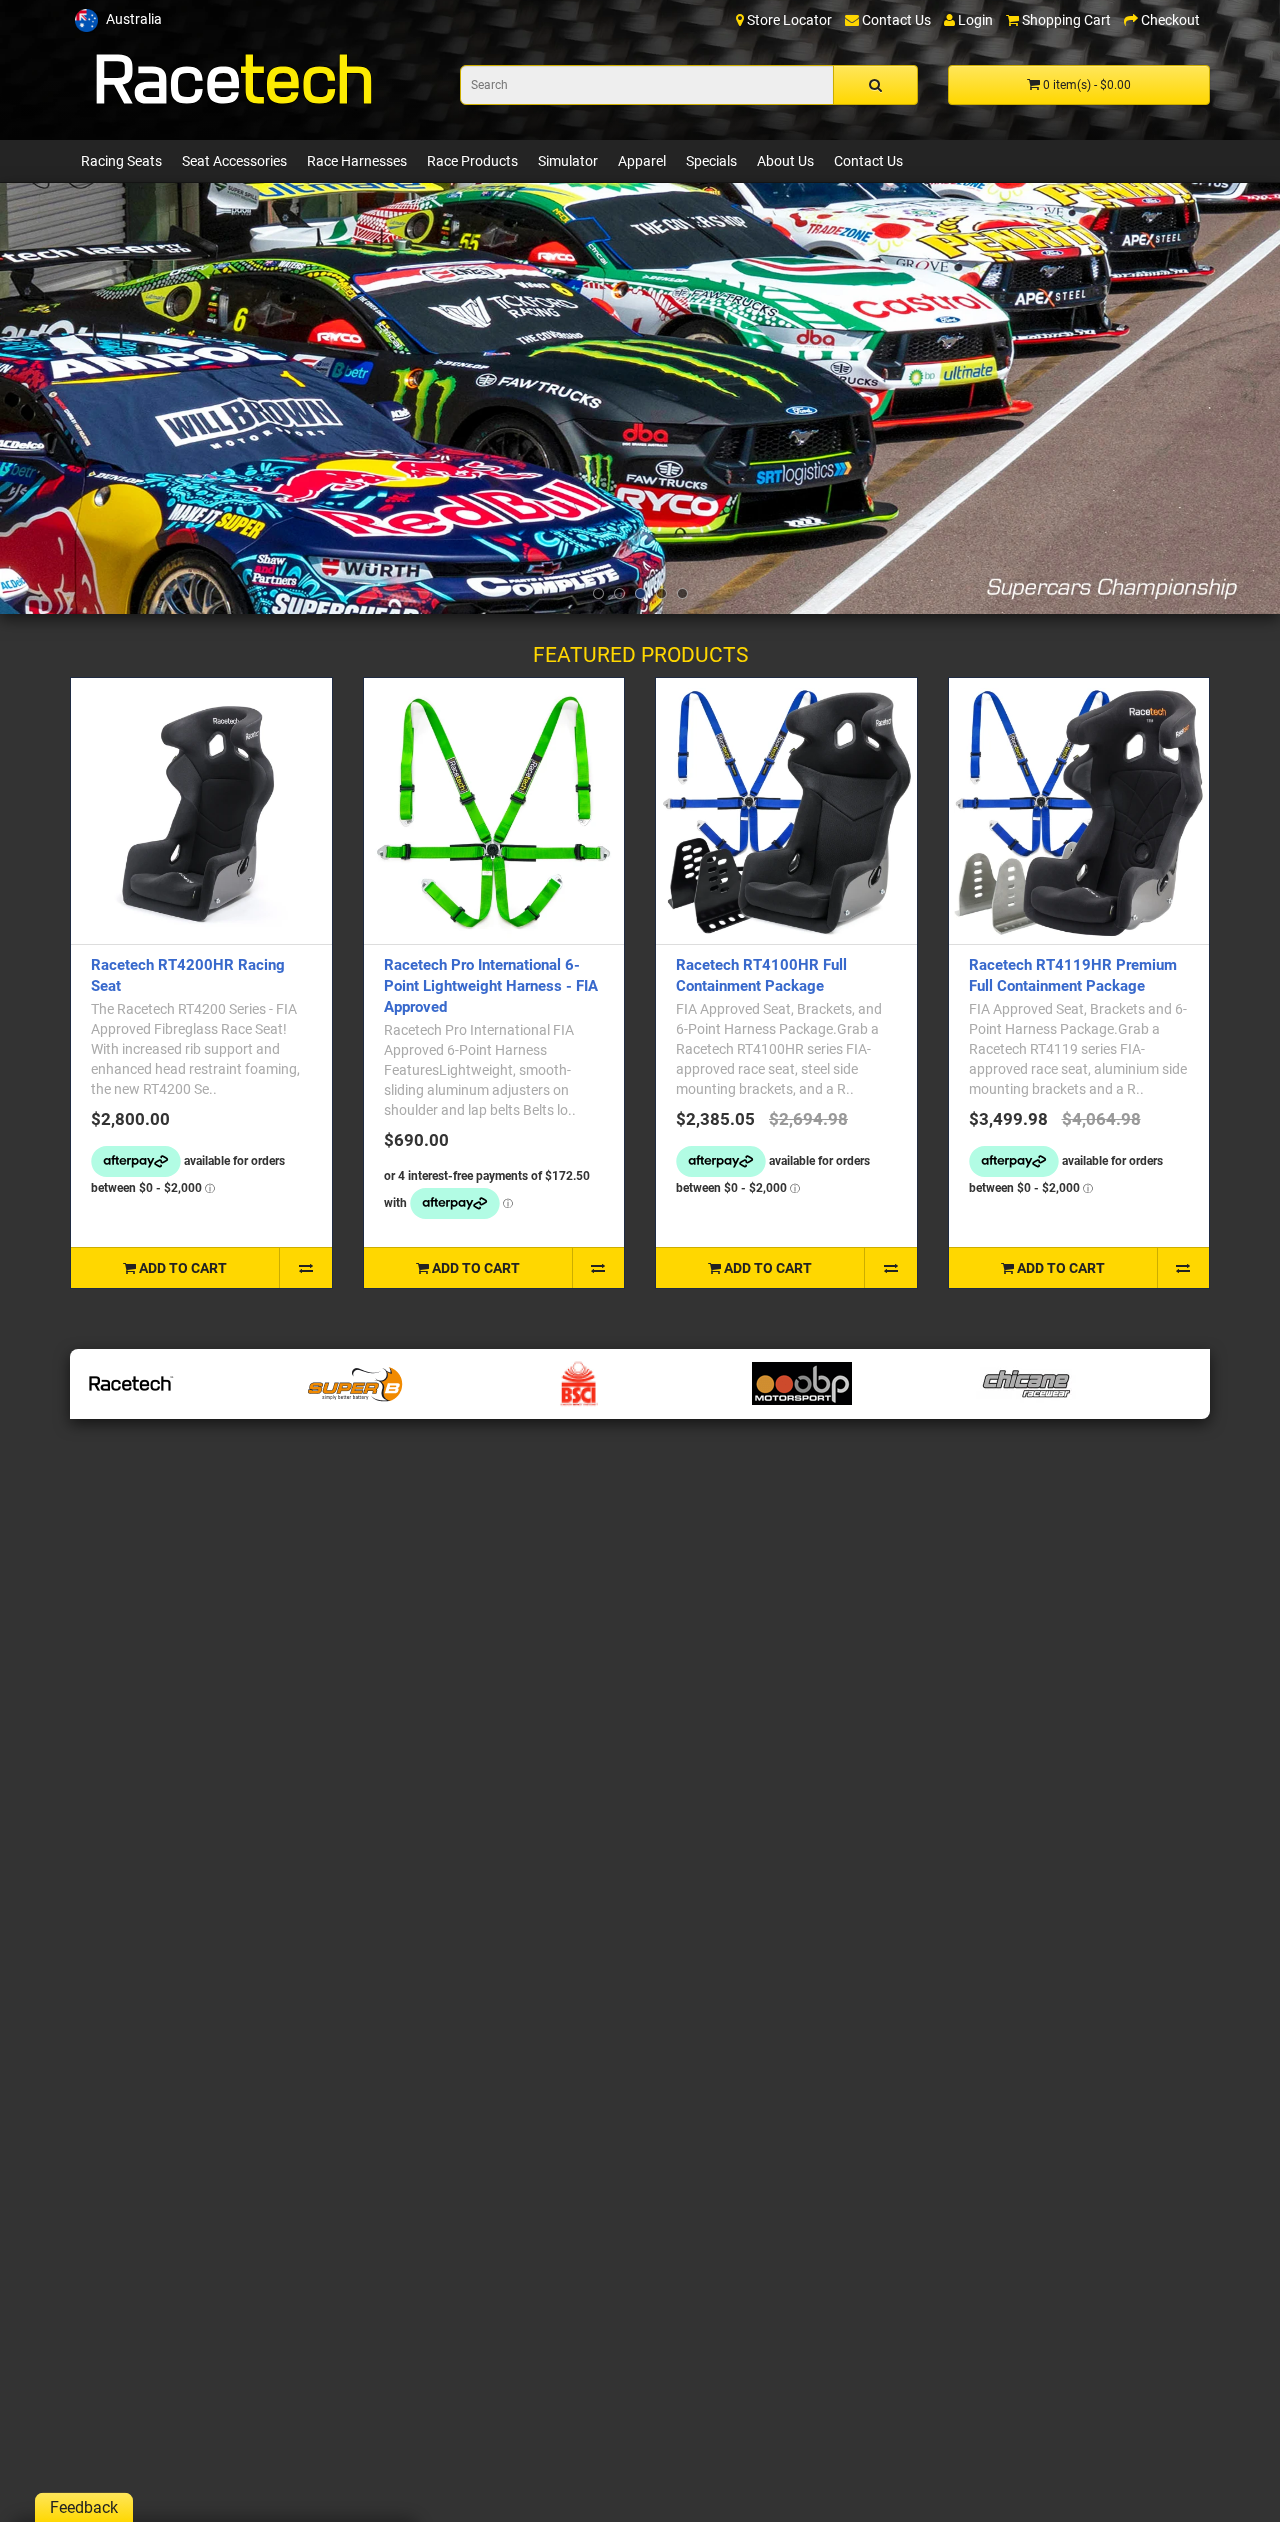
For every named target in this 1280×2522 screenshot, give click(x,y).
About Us (785, 161)
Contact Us (868, 161)
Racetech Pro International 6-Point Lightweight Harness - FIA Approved (491, 986)
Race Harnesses (357, 161)
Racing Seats (121, 161)
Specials (711, 161)
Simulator (568, 161)
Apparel (642, 161)
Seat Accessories (234, 161)
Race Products (472, 161)
